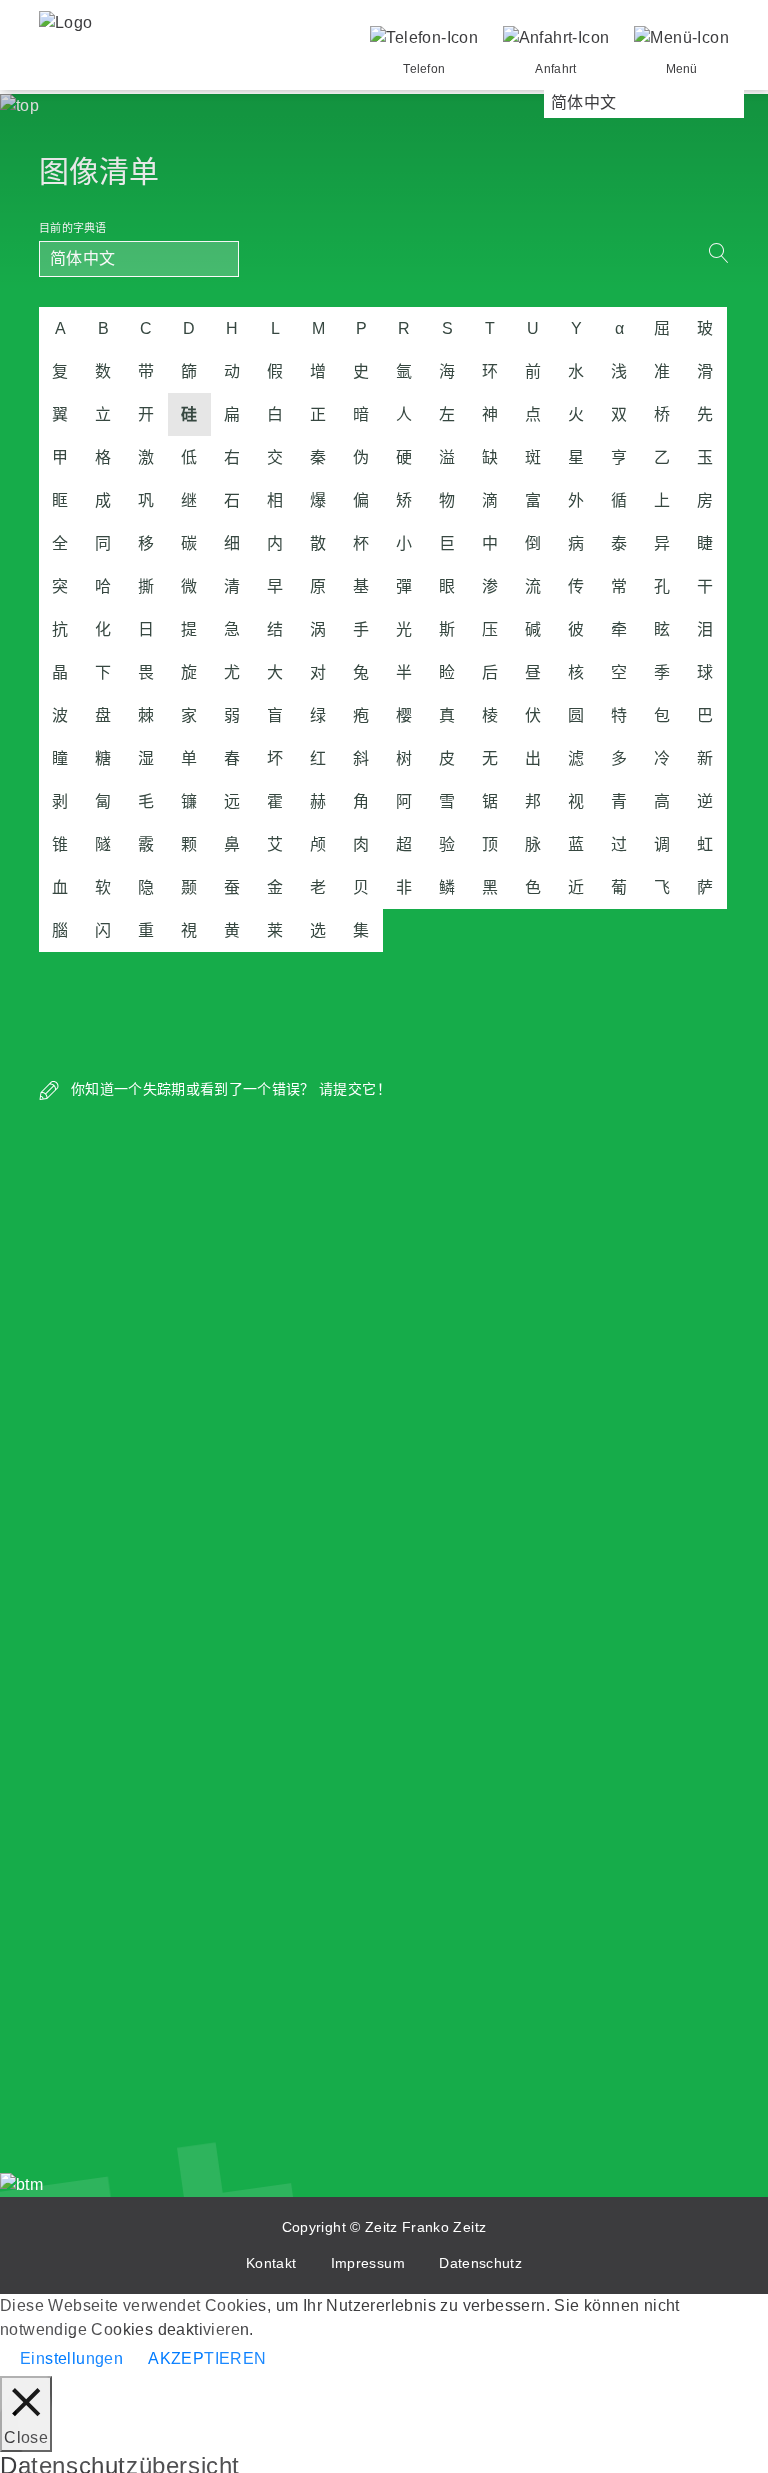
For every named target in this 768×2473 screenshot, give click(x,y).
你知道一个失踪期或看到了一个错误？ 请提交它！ (229, 1089)
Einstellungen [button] (71, 2358)
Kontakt (271, 2263)
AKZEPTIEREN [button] (207, 2358)
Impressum (368, 2263)
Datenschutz (480, 2263)
